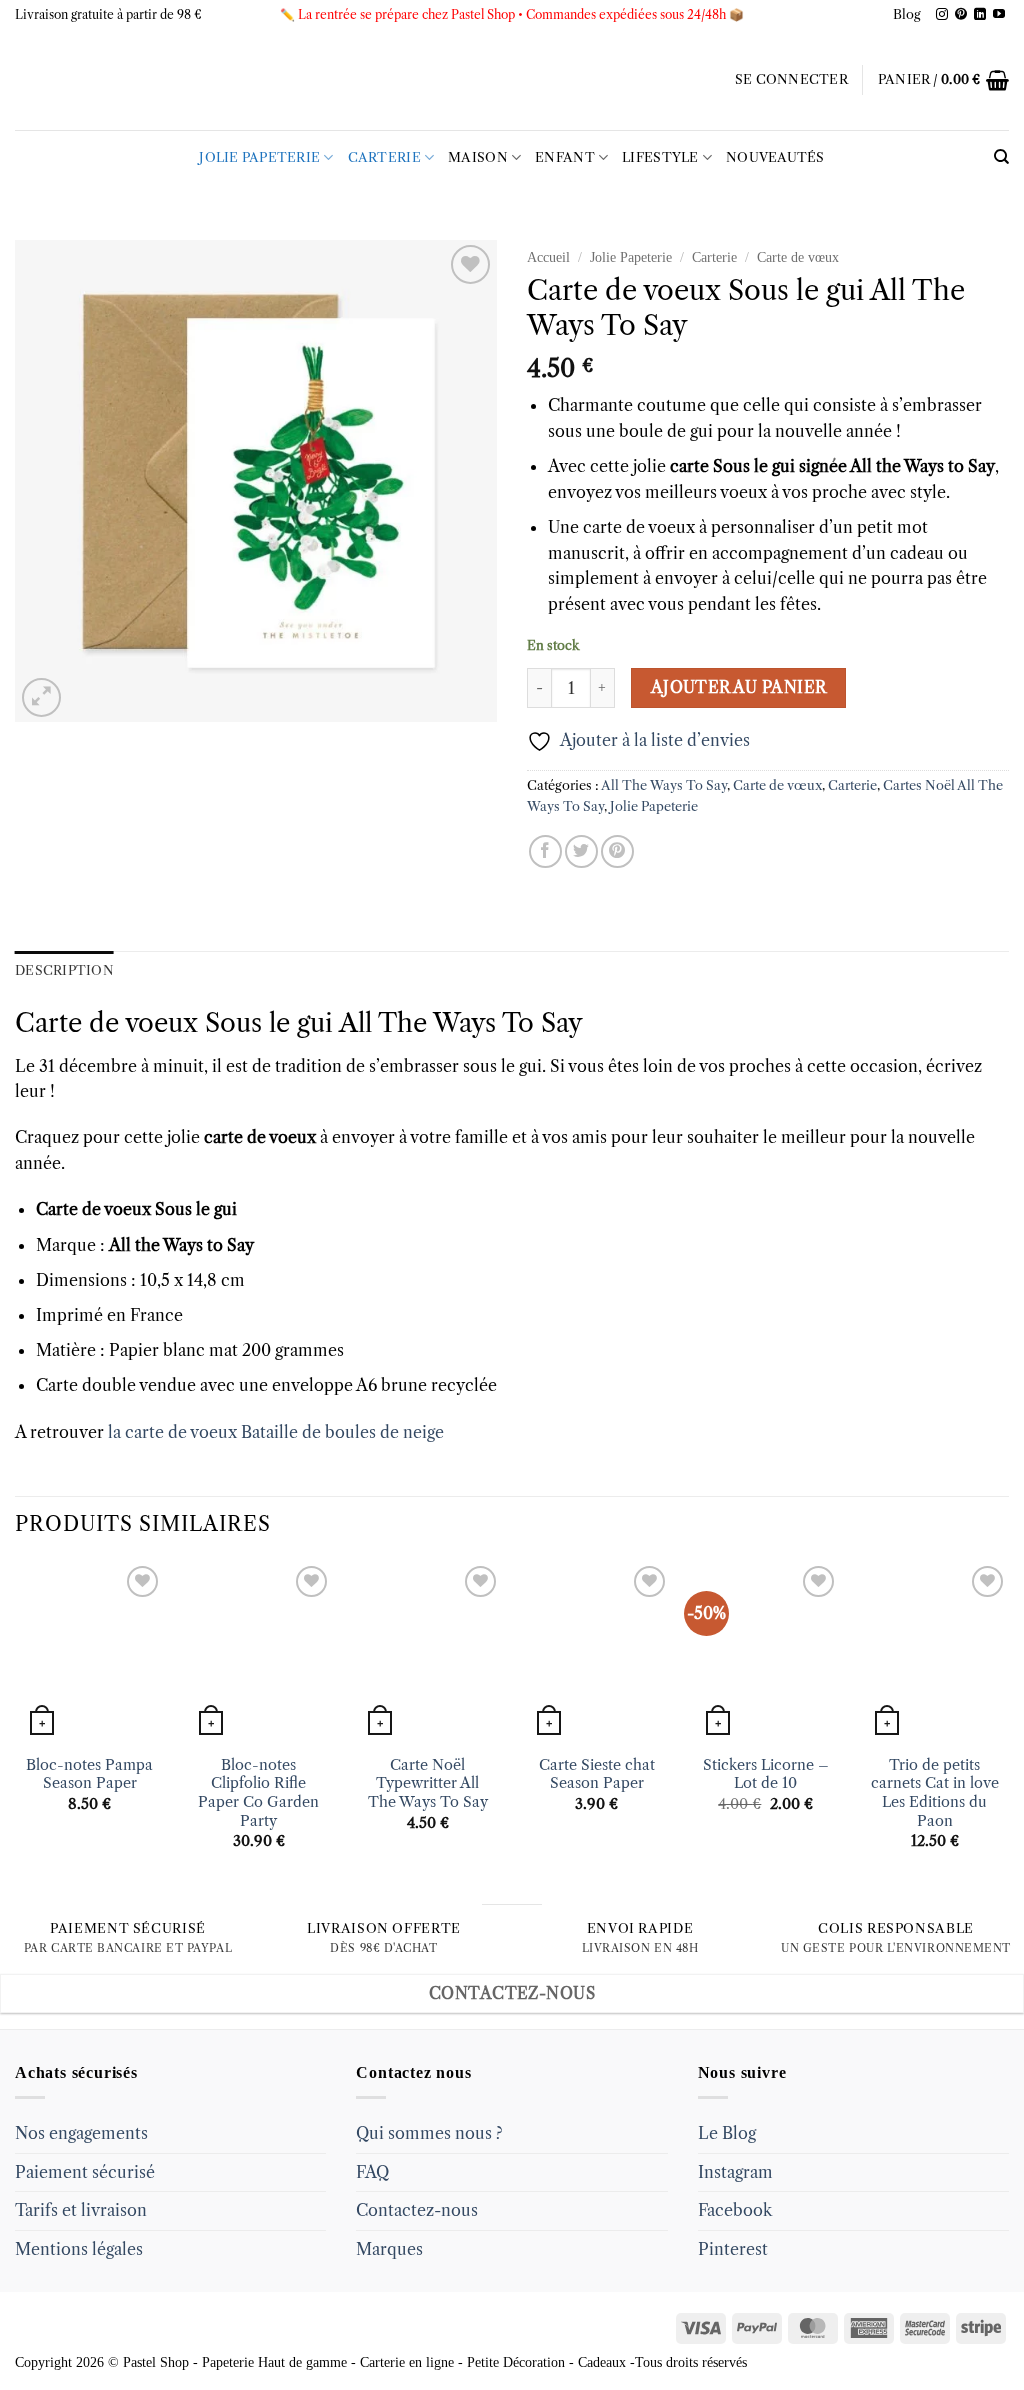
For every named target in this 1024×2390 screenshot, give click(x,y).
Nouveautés (775, 157)
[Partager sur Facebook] (545, 851)
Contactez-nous (417, 2210)
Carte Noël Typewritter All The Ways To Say (428, 1783)
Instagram (735, 2172)
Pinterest (733, 2249)
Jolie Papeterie (259, 157)
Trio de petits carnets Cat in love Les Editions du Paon (935, 1793)
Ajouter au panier (739, 687)
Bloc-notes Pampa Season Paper (89, 1774)
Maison (478, 157)
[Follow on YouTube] (999, 15)
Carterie (384, 157)
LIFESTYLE (660, 157)
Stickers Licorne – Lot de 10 (766, 1774)
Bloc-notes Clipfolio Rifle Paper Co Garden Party (258, 1793)
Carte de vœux (798, 257)
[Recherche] (1001, 157)
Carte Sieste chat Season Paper (597, 1774)
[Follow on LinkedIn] (980, 15)
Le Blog (727, 2133)
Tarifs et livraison (81, 2210)
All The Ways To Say (664, 785)
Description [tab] (64, 970)
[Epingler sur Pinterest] (617, 851)
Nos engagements (81, 2133)
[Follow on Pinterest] (961, 15)
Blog (907, 14)
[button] (791, 80)
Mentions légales (79, 2249)
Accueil (548, 257)
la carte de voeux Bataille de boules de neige (274, 1432)
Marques (389, 2249)
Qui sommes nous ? (429, 2133)
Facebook (735, 2210)
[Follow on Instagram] (942, 15)
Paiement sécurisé (85, 2172)
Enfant (565, 157)
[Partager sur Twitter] (581, 851)
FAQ (372, 2172)
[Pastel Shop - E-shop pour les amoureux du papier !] (512, 80)
